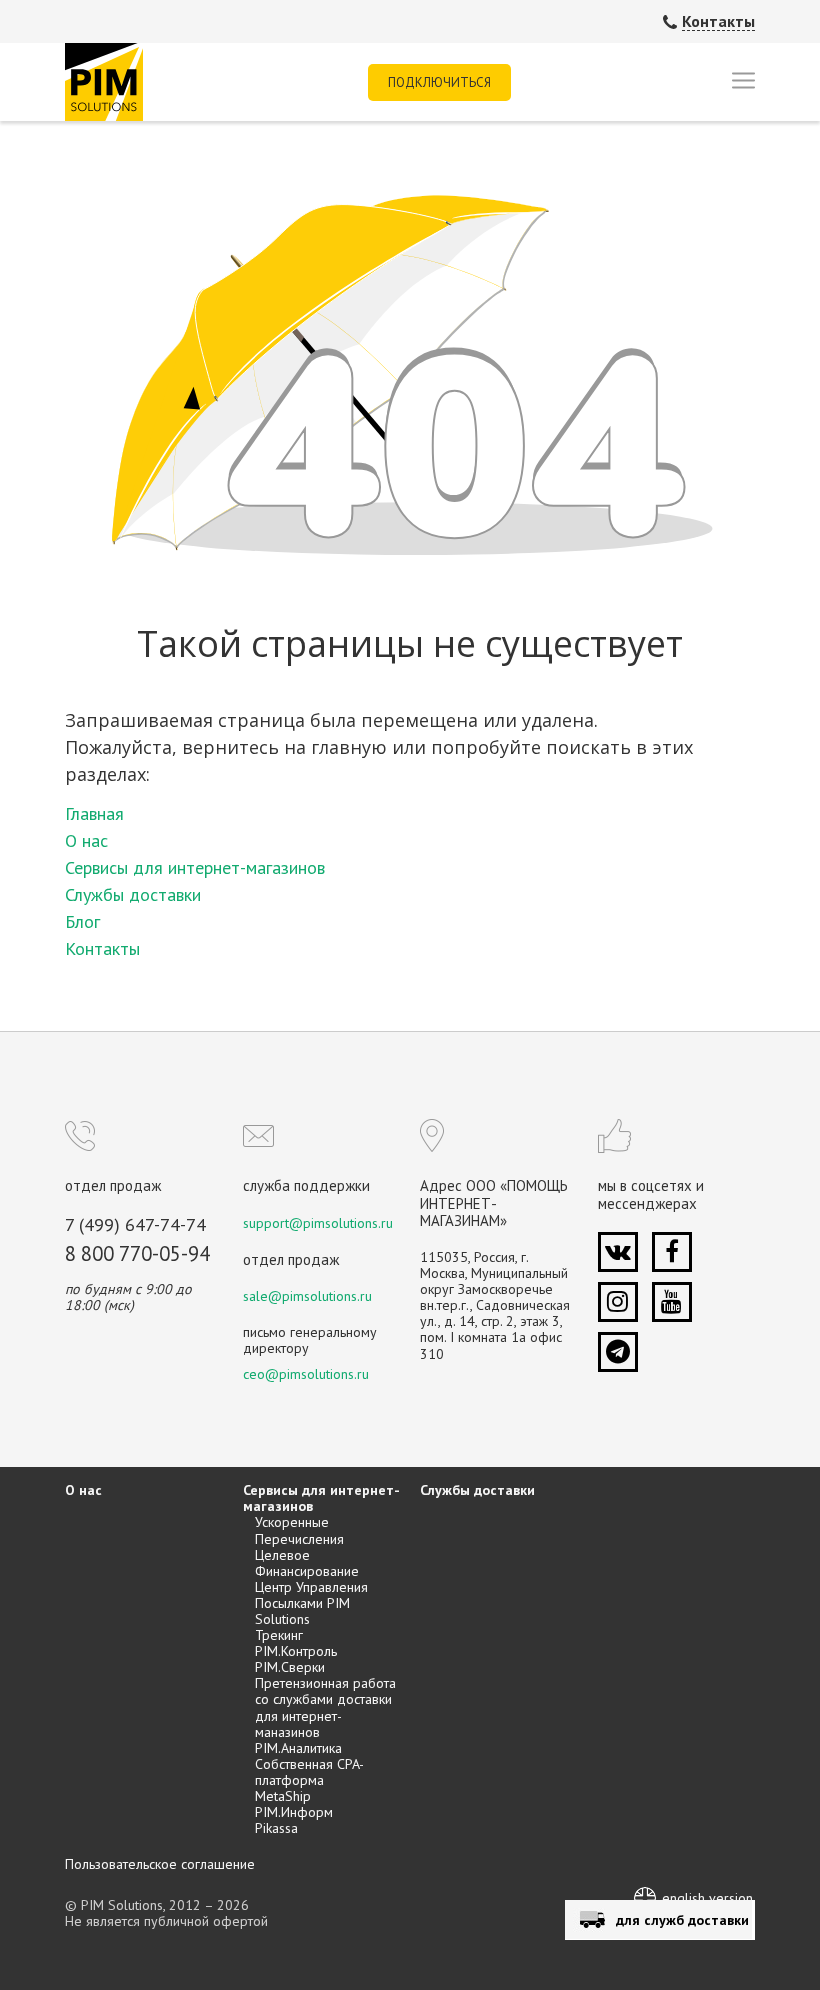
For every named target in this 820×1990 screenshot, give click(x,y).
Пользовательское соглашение (160, 1864)
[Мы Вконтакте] (618, 1252)
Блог (82, 921)
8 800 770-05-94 (137, 1254)
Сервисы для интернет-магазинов (195, 867)
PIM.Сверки (290, 1667)
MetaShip (283, 1796)
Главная (94, 813)
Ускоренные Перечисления (299, 1530)
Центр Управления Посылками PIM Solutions (311, 1603)
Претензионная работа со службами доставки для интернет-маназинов (325, 1707)
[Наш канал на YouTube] (672, 1302)
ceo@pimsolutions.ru (306, 1374)
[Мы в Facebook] (672, 1252)
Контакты (718, 21)
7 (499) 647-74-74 (135, 1225)
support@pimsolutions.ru (318, 1223)
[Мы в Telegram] (618, 1352)
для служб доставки (682, 1920)
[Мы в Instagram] (618, 1302)
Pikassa (276, 1828)
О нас (86, 840)
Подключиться (439, 82)
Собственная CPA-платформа (309, 1772)
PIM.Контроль (296, 1651)
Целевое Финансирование (307, 1563)
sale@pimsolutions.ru (307, 1296)
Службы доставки (133, 894)
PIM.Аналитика (298, 1748)
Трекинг (279, 1635)
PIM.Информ (294, 1812)
